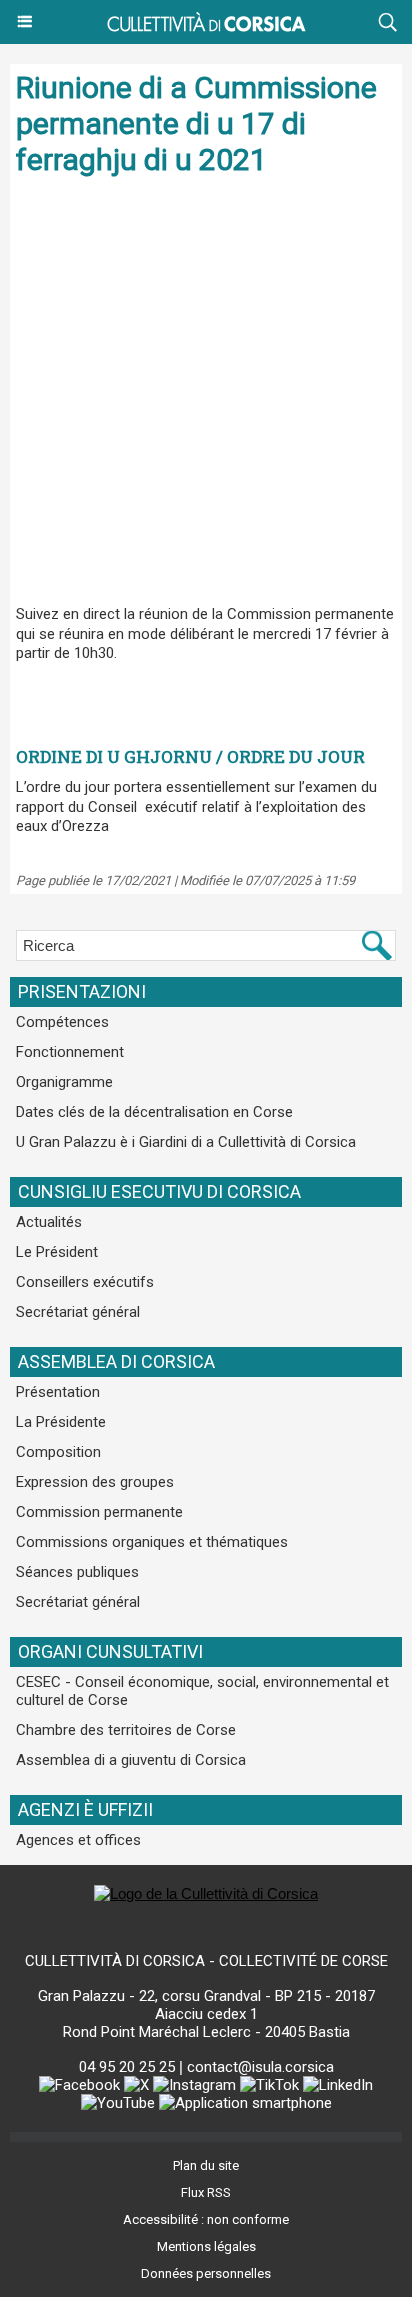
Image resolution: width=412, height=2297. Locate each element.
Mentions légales (206, 2246)
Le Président (57, 1252)
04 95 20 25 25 (127, 2067)
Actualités (49, 1222)
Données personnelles (206, 2273)
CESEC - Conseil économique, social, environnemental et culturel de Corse (202, 1691)
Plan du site (206, 2165)
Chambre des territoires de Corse (126, 1730)
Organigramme (64, 1082)
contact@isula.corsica (260, 2067)
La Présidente (61, 1422)
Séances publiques (77, 1572)
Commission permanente (99, 1512)
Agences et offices (78, 1840)
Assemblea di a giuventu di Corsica (131, 1760)
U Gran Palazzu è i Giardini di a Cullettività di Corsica (186, 1142)
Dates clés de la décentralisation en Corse (154, 1112)
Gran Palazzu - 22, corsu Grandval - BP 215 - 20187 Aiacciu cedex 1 (206, 2005)
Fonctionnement (70, 1052)
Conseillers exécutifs (85, 1282)
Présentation (58, 1392)
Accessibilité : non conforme (206, 2219)
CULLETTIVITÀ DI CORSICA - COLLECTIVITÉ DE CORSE (206, 1961)
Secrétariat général (78, 1312)
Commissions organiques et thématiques (152, 1542)
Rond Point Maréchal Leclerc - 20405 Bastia (206, 2032)
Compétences (62, 1022)
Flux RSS (206, 2192)
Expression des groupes (95, 1482)
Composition (58, 1452)
